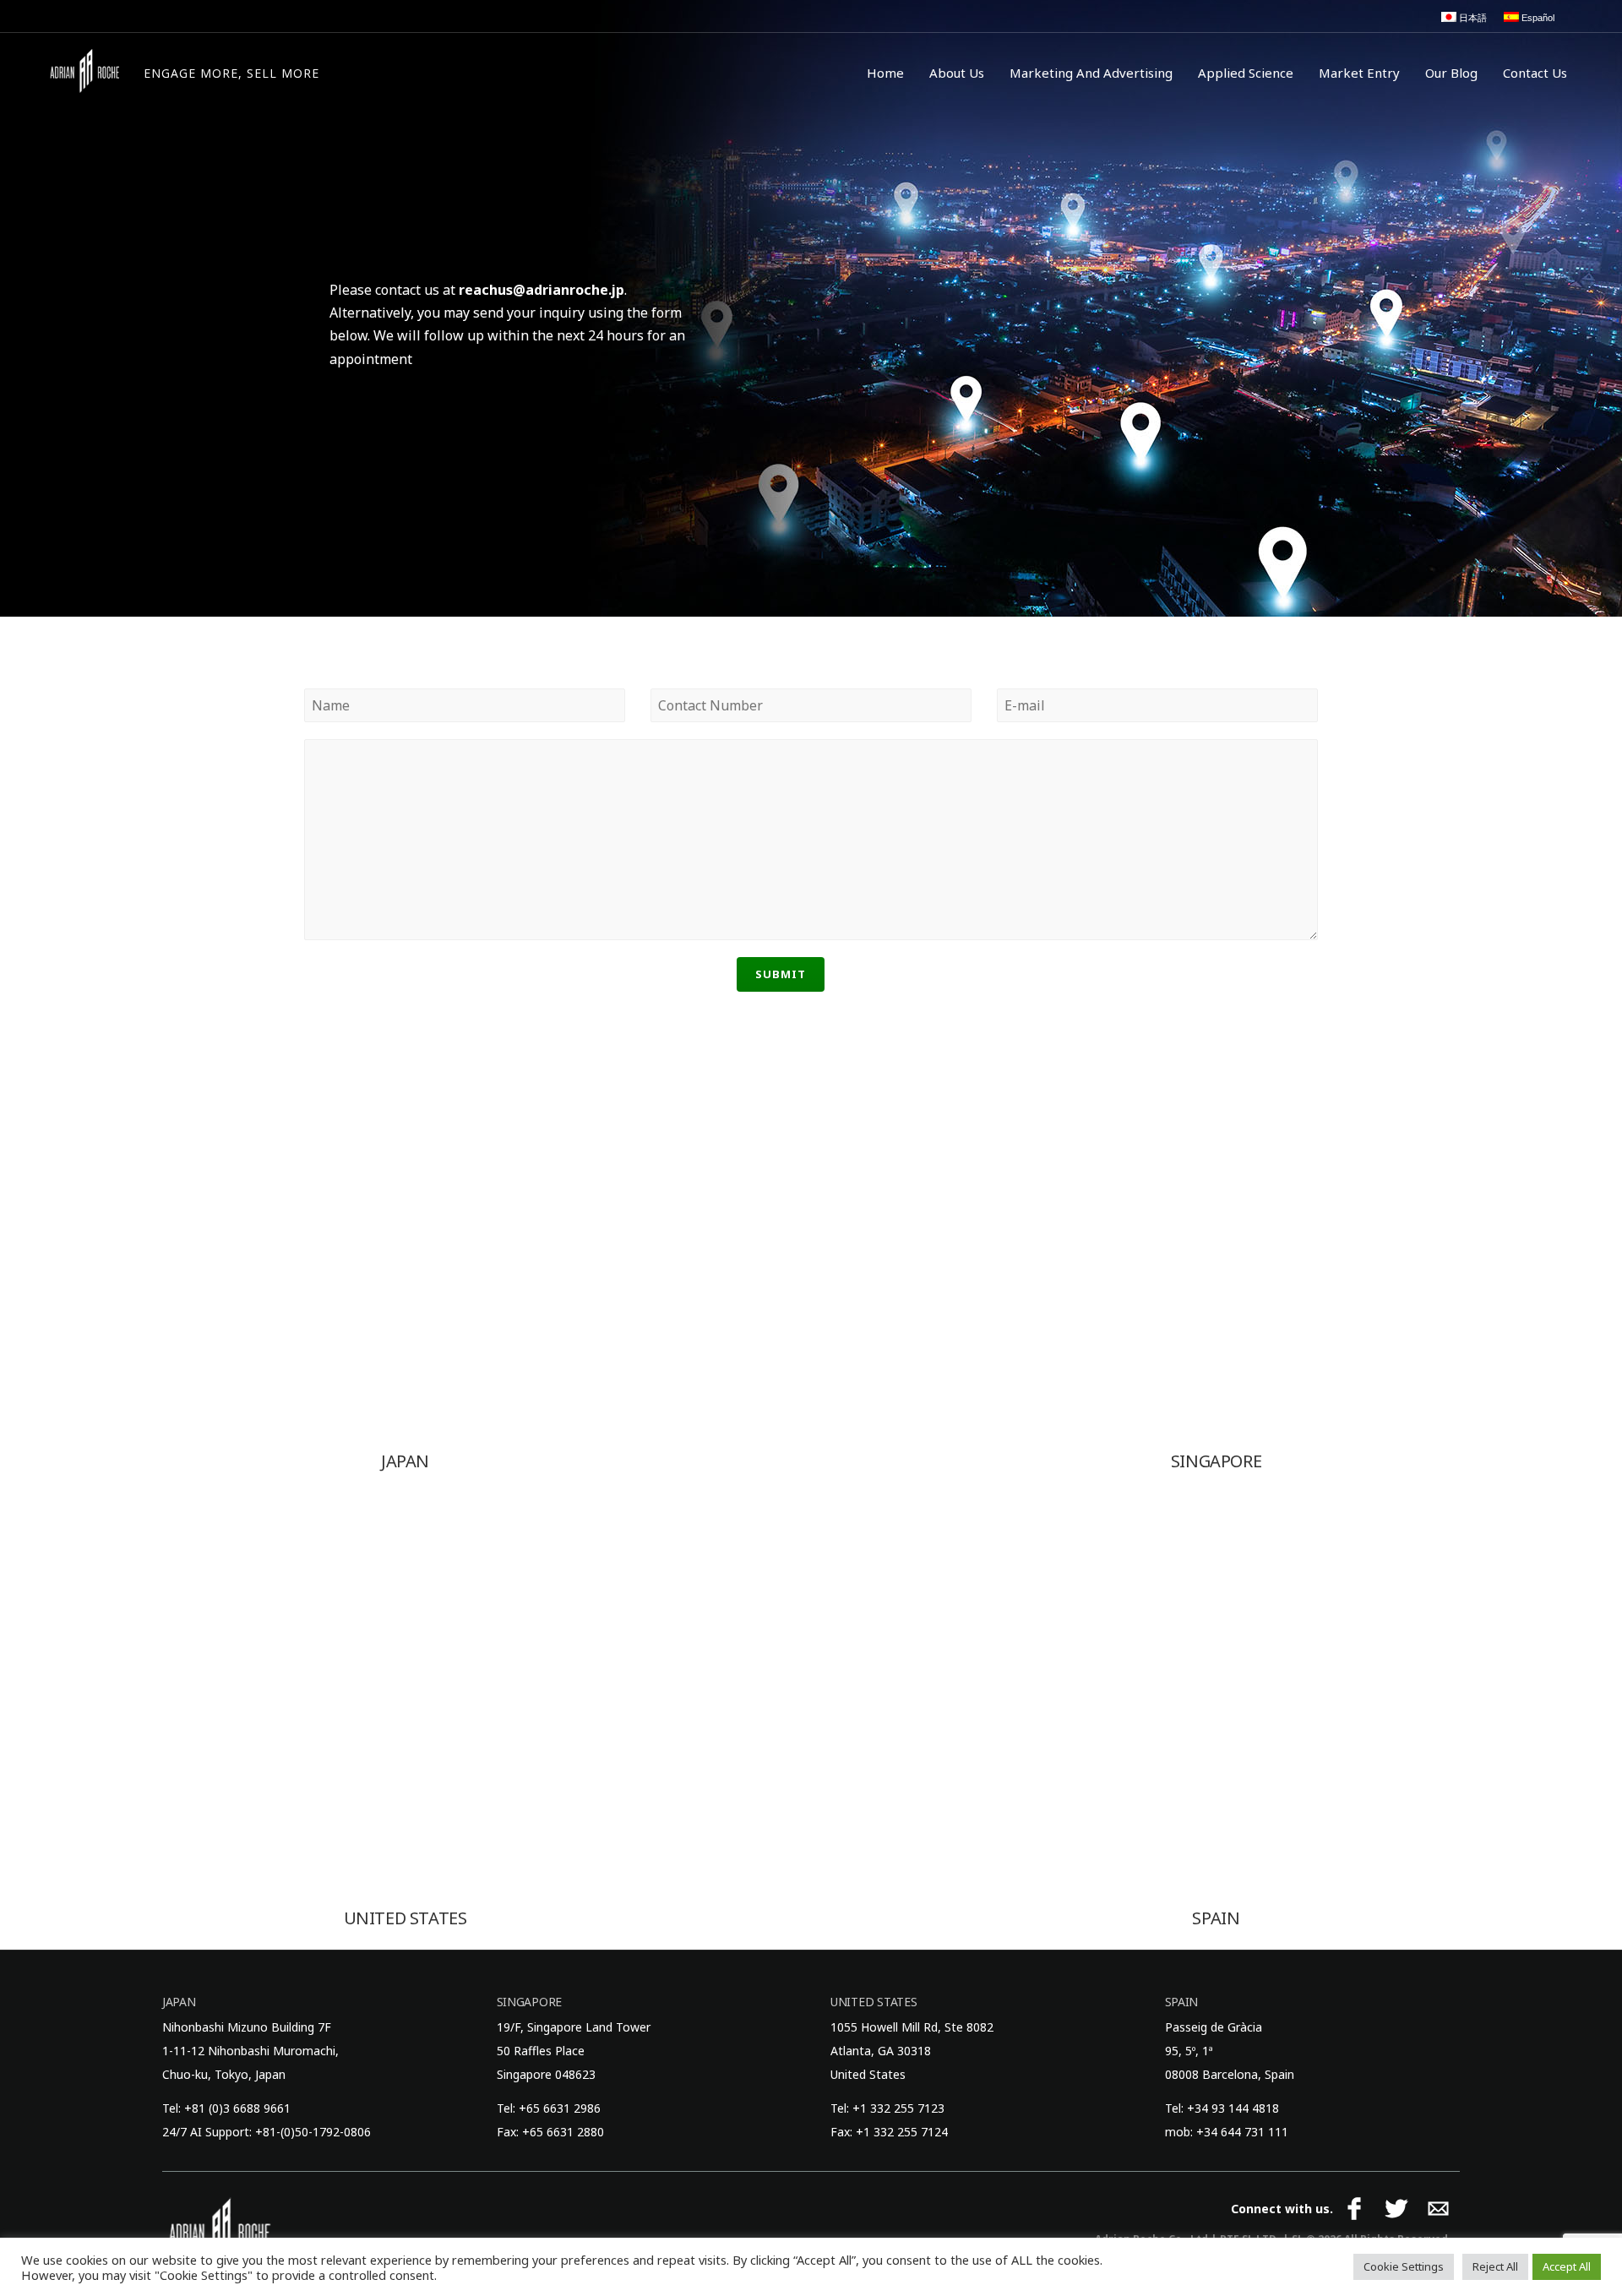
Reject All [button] (1495, 2266)
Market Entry (1359, 73)
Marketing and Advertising (1091, 73)
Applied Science (1246, 73)
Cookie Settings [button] (1404, 2266)
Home (885, 73)
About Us (957, 73)
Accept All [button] (1567, 2266)
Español (1537, 18)
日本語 (1472, 18)
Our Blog (1451, 73)
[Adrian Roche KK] (84, 71)
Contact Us (1535, 73)
